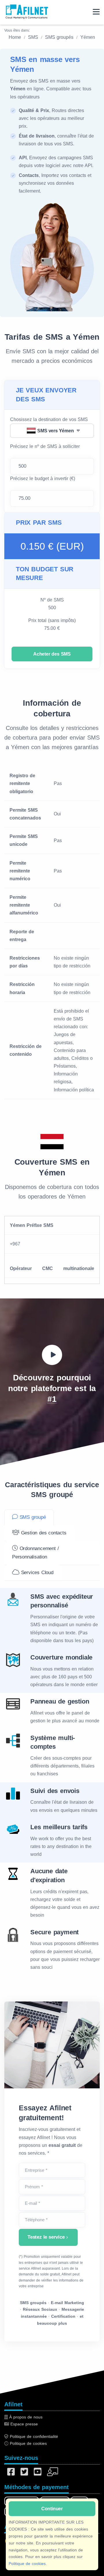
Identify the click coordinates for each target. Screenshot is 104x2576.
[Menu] (96, 12)
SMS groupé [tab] (32, 1517)
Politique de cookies (27, 2564)
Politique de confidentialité (33, 2436)
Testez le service (46, 2237)
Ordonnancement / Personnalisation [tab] (35, 1553)
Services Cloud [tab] (36, 1573)
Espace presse (23, 2424)
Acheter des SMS (52, 654)
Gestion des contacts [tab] (43, 1533)
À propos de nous (25, 2417)
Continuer (52, 2509)
